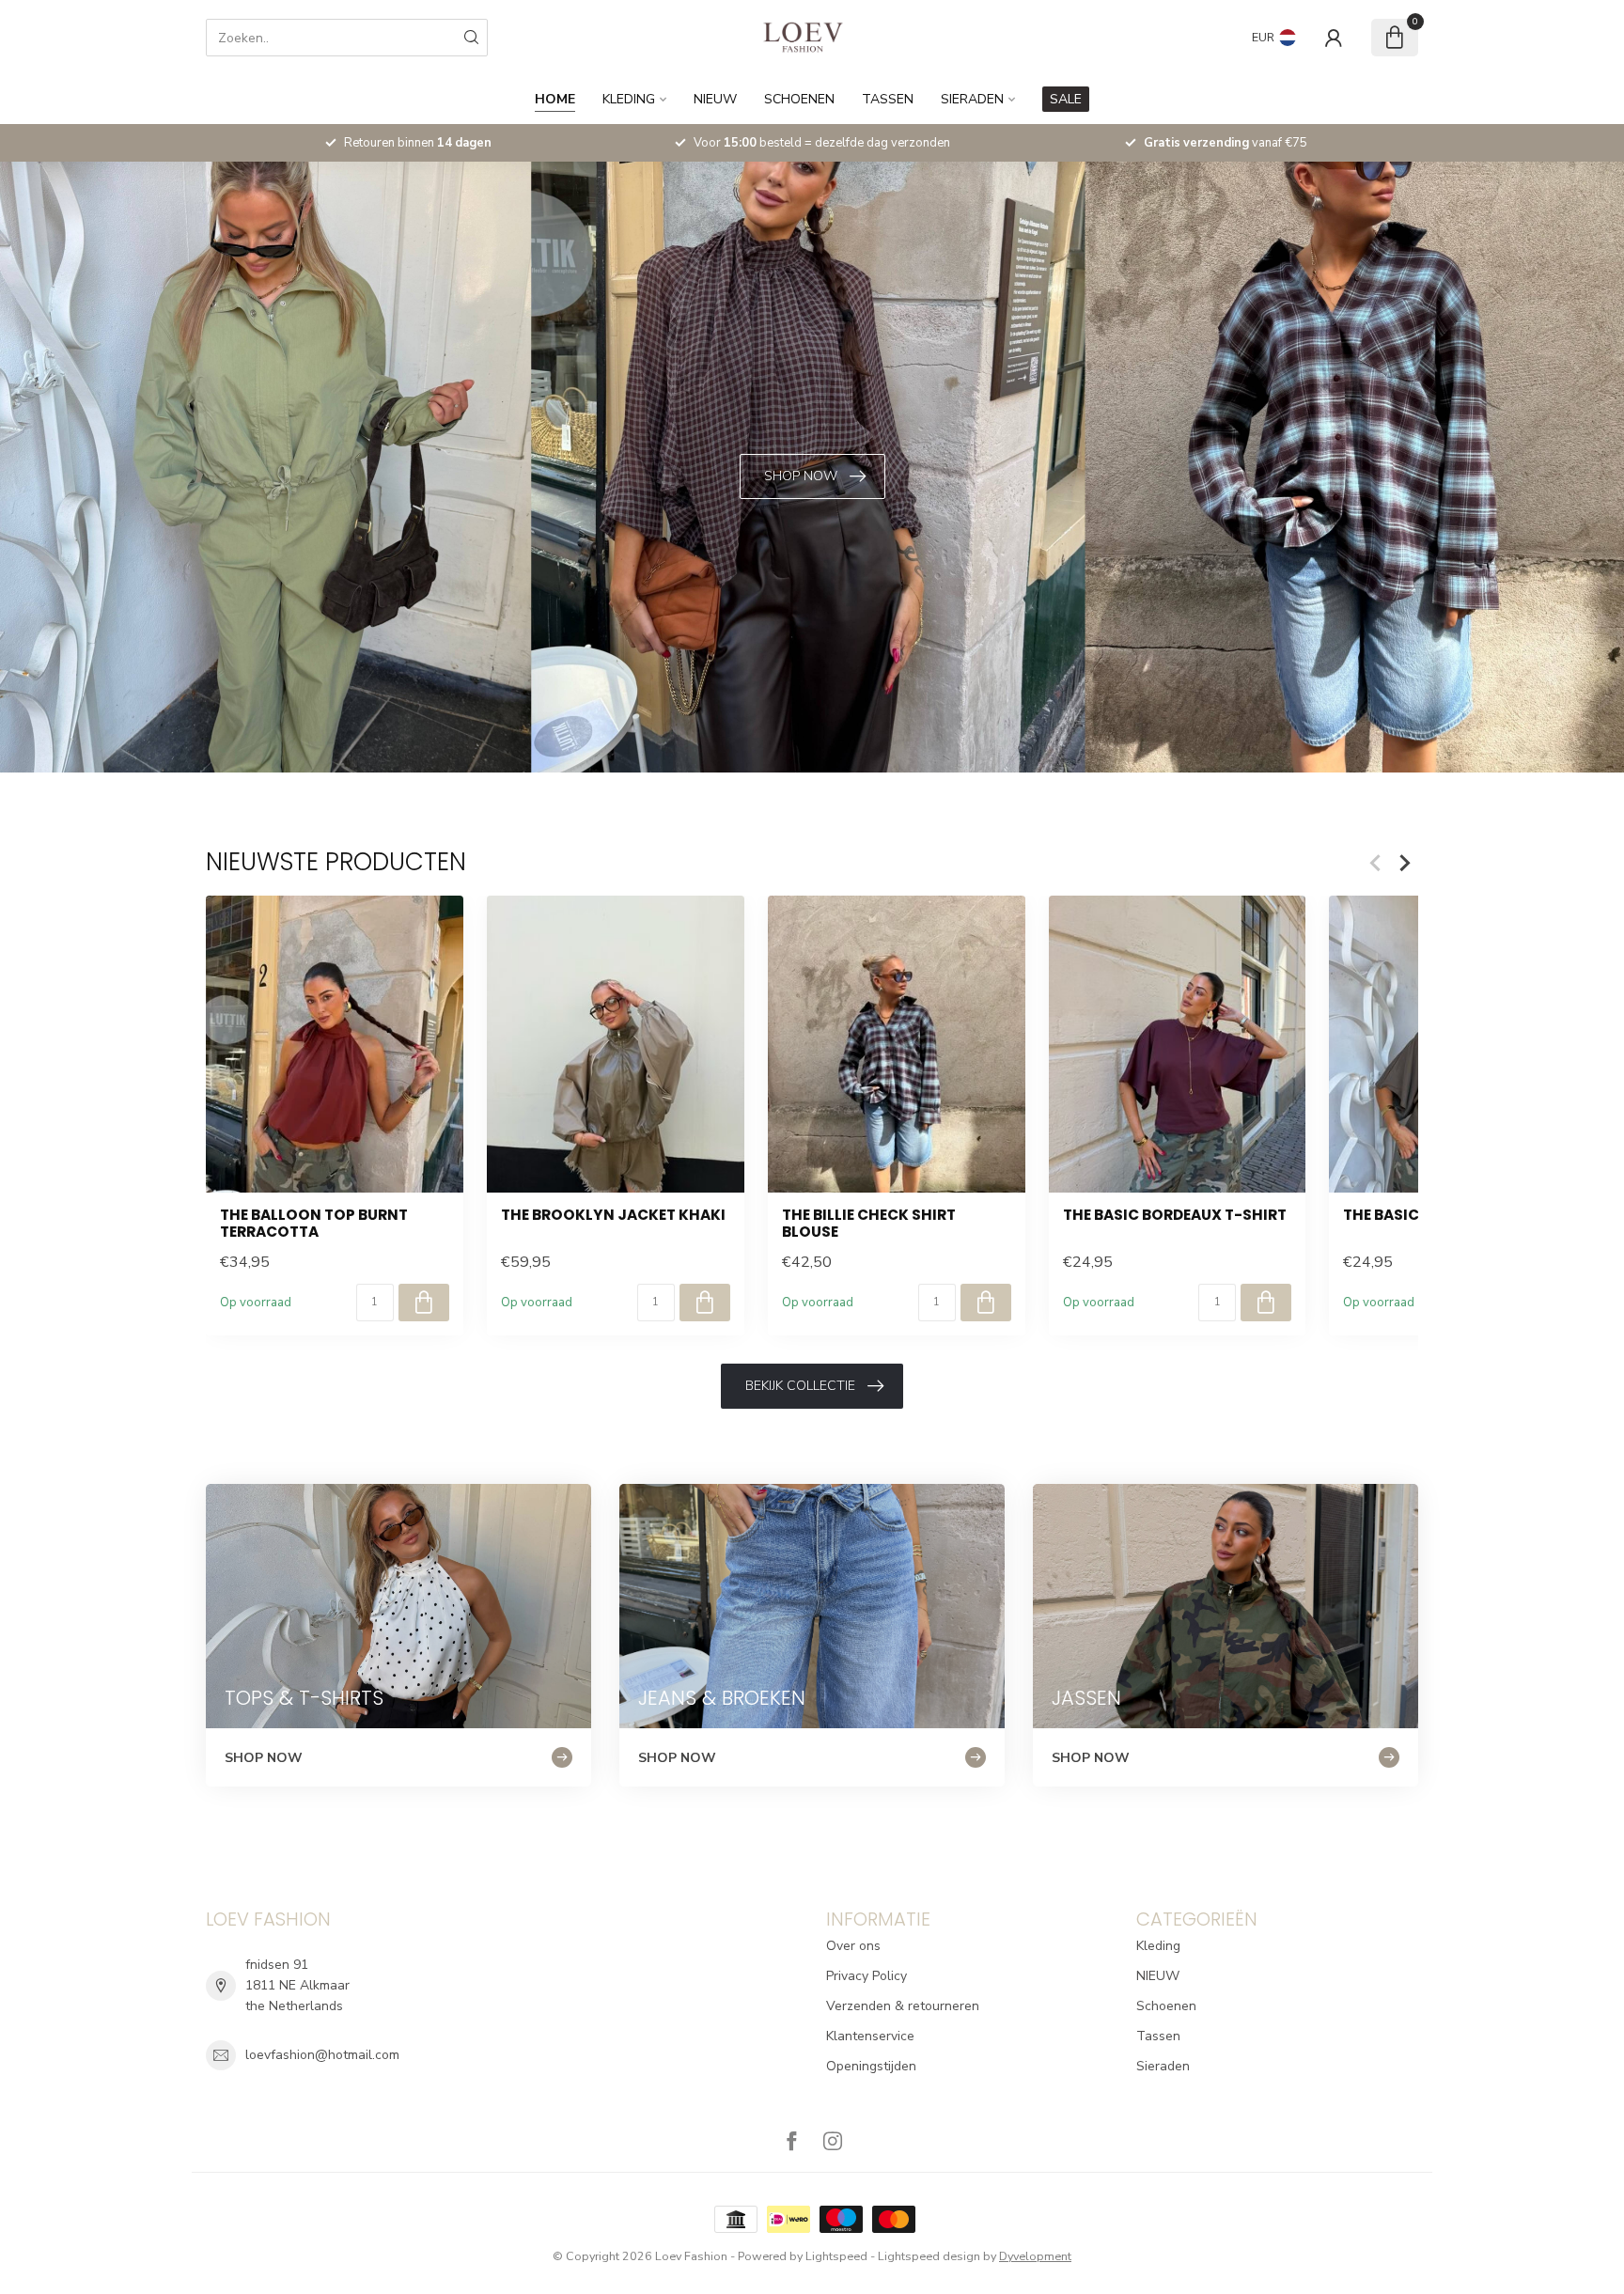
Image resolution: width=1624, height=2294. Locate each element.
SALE (1066, 99)
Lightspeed (836, 2256)
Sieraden (972, 99)
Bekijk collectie (800, 1386)
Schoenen (799, 99)
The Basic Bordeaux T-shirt (1175, 1215)
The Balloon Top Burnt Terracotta (314, 1224)
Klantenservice (870, 2036)
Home (555, 99)
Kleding (629, 99)
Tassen (888, 99)
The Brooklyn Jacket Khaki (613, 1215)
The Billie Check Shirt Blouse (869, 1224)
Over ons (853, 1946)
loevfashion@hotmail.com (322, 2055)
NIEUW (715, 99)
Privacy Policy (867, 1976)
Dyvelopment (1035, 2256)
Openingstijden (871, 2066)
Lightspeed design (929, 2256)
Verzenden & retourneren (903, 2006)
